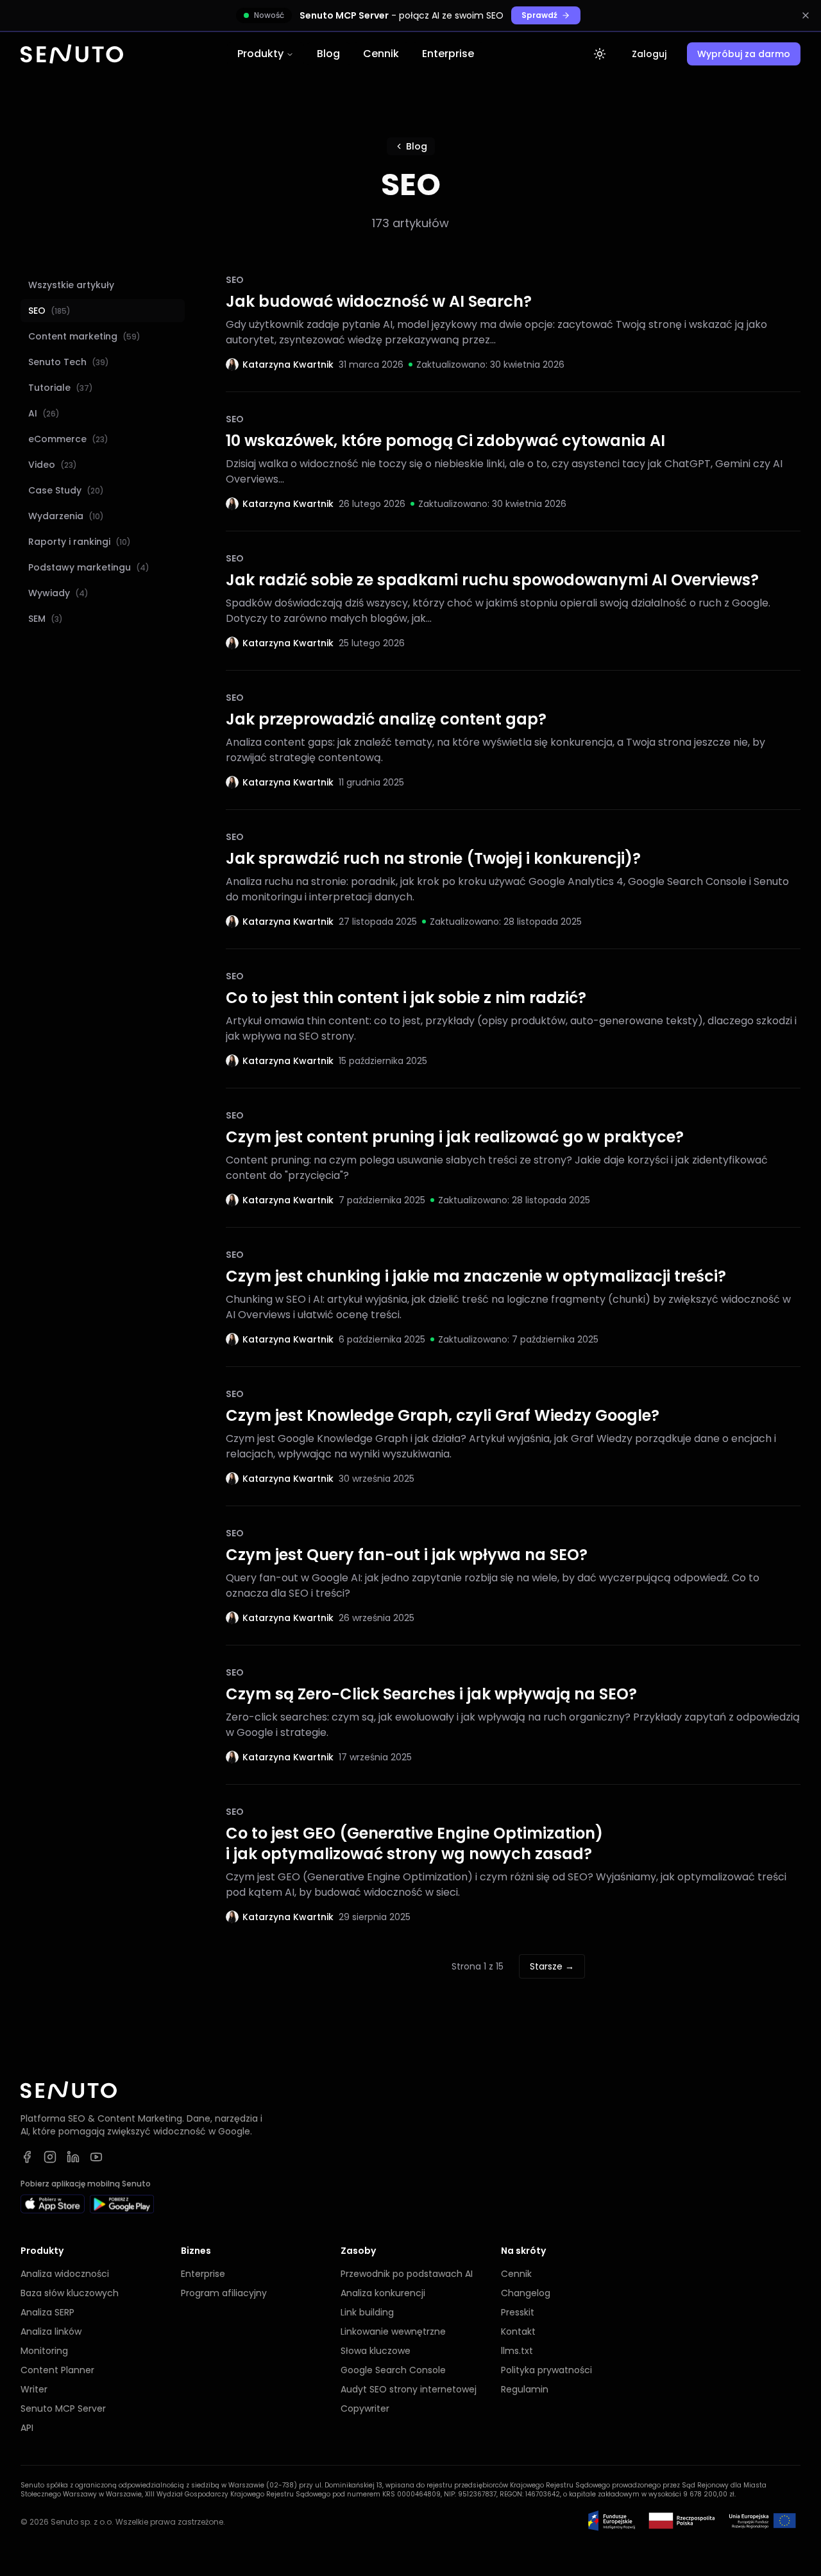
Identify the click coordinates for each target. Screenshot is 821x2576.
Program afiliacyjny (224, 2293)
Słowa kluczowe (376, 2351)
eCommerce (68, 439)
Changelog (526, 2293)
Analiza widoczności (65, 2274)
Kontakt (518, 2331)
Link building (367, 2312)
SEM (46, 619)
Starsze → (552, 1966)
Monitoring (44, 2351)
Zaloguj (649, 54)
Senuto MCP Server (63, 2409)
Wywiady (58, 593)
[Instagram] (50, 2157)
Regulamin (525, 2389)
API (27, 2428)
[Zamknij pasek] (806, 15)
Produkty (260, 54)
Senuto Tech (69, 362)
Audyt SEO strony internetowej (409, 2389)
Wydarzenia (66, 516)
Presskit (518, 2312)
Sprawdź (539, 15)
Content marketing (84, 336)
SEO (49, 311)
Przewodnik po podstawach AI (407, 2274)
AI (44, 413)
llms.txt (517, 2351)
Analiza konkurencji (383, 2293)
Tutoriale (61, 388)
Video (53, 465)
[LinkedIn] (73, 2157)
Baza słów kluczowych (70, 2293)
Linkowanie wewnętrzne (393, 2331)
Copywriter (365, 2409)
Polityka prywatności (546, 2370)
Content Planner (57, 2370)
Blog (328, 54)
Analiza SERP (47, 2312)
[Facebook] (27, 2157)
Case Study (66, 490)
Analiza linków (51, 2331)
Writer (34, 2389)
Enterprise (448, 54)
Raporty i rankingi (80, 542)
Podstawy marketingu (89, 567)
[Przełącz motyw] (600, 54)
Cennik (381, 54)
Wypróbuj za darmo (744, 54)
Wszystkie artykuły (71, 285)
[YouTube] (96, 2157)
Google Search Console (393, 2370)
